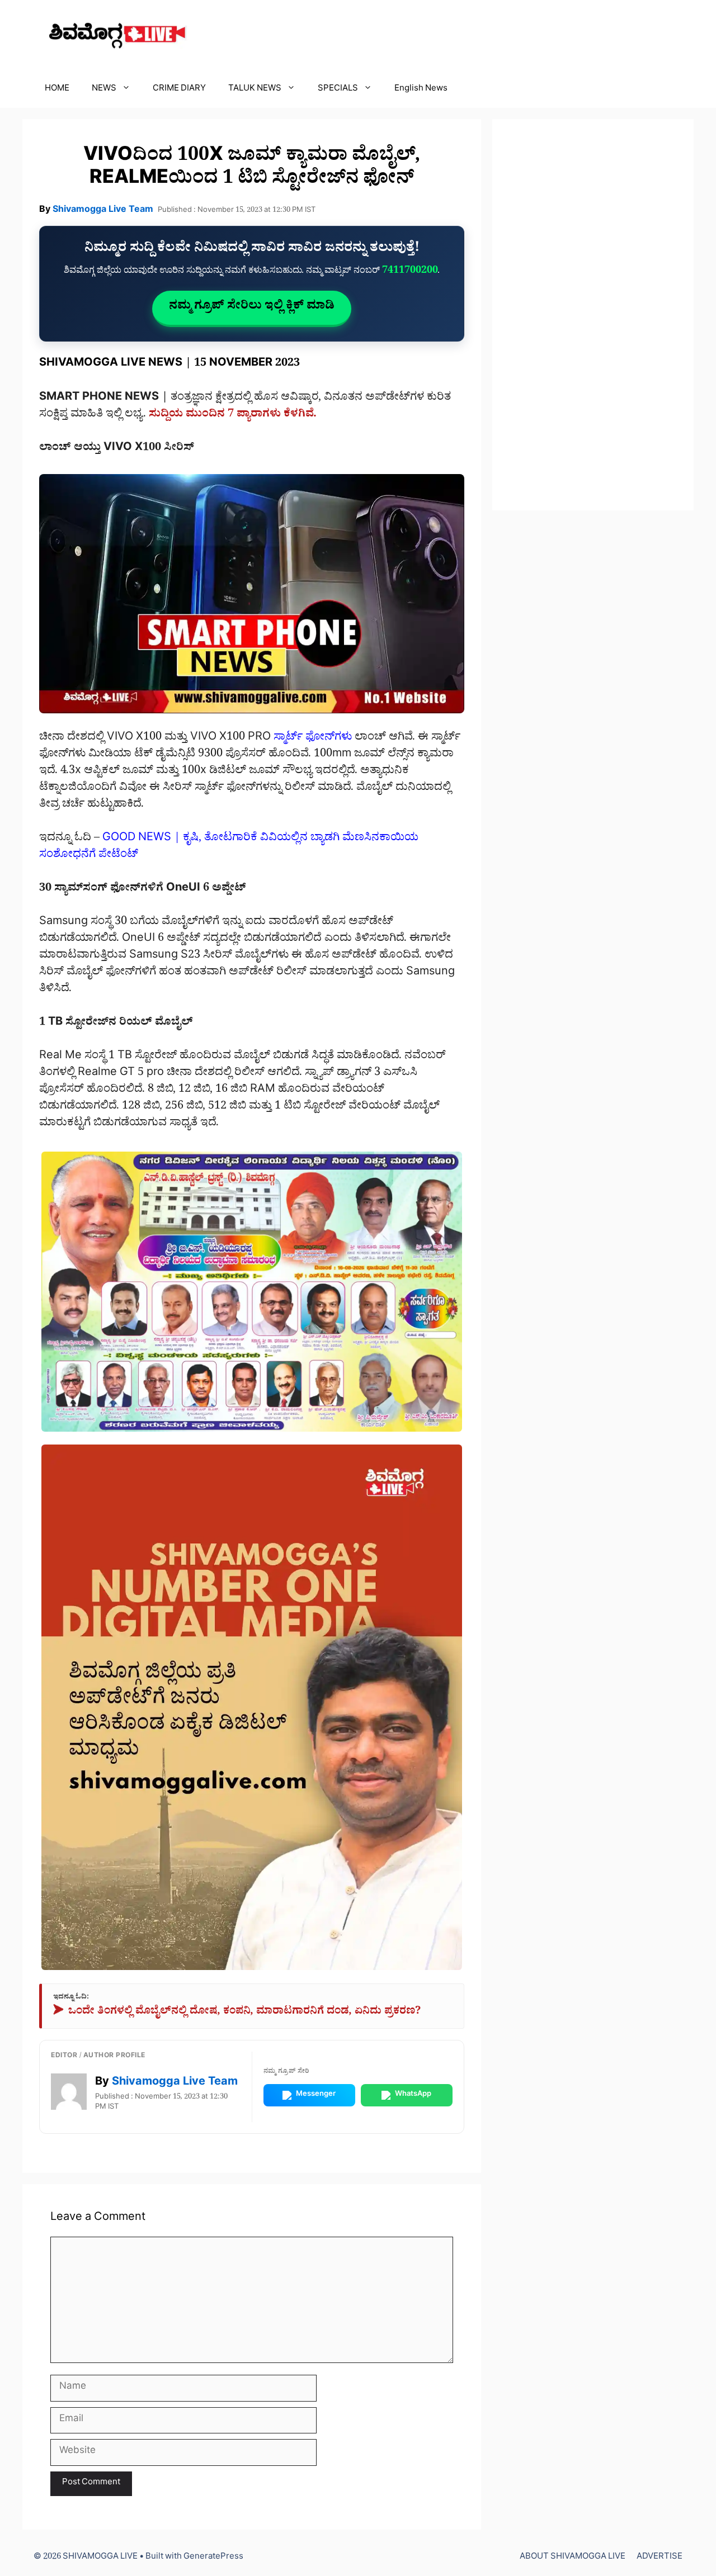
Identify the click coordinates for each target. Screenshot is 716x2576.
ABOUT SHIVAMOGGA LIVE (573, 2558)
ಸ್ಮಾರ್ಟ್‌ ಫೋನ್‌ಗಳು (313, 738)
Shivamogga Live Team (103, 211)
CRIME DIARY (179, 90)
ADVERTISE (660, 2558)
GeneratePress (213, 2558)
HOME (57, 90)
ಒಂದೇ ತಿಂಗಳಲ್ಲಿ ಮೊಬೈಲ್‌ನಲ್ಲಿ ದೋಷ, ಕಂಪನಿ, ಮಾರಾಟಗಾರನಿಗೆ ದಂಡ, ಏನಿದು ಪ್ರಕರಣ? (237, 2013)
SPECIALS (338, 90)
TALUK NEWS (255, 90)
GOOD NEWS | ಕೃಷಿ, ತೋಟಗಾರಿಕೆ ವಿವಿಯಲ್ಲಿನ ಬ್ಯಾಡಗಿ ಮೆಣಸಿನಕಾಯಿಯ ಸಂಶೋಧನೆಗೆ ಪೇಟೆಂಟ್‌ (229, 847)
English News (421, 90)
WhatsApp (413, 2095)
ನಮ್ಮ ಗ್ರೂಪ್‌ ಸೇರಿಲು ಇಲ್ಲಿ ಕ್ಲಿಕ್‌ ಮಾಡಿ (252, 307)
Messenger (316, 2095)
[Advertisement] (593, 315)
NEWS (104, 90)
